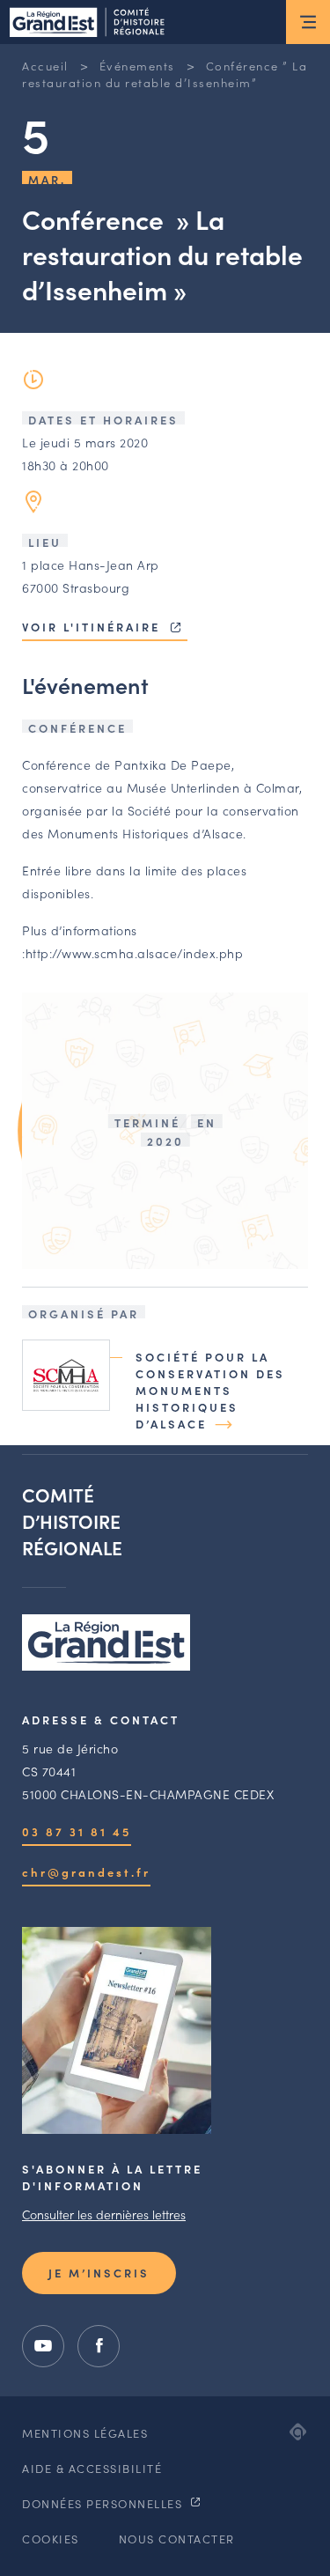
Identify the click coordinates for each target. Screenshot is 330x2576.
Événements (137, 66)
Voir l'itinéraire (94, 627)
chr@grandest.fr (86, 1872)
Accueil (45, 66)
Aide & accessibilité (92, 2468)
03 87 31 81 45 (77, 1831)
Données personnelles (104, 2503)
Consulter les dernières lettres (104, 2214)
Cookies (51, 2539)
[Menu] (308, 22)
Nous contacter (177, 2539)
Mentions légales (85, 2433)
